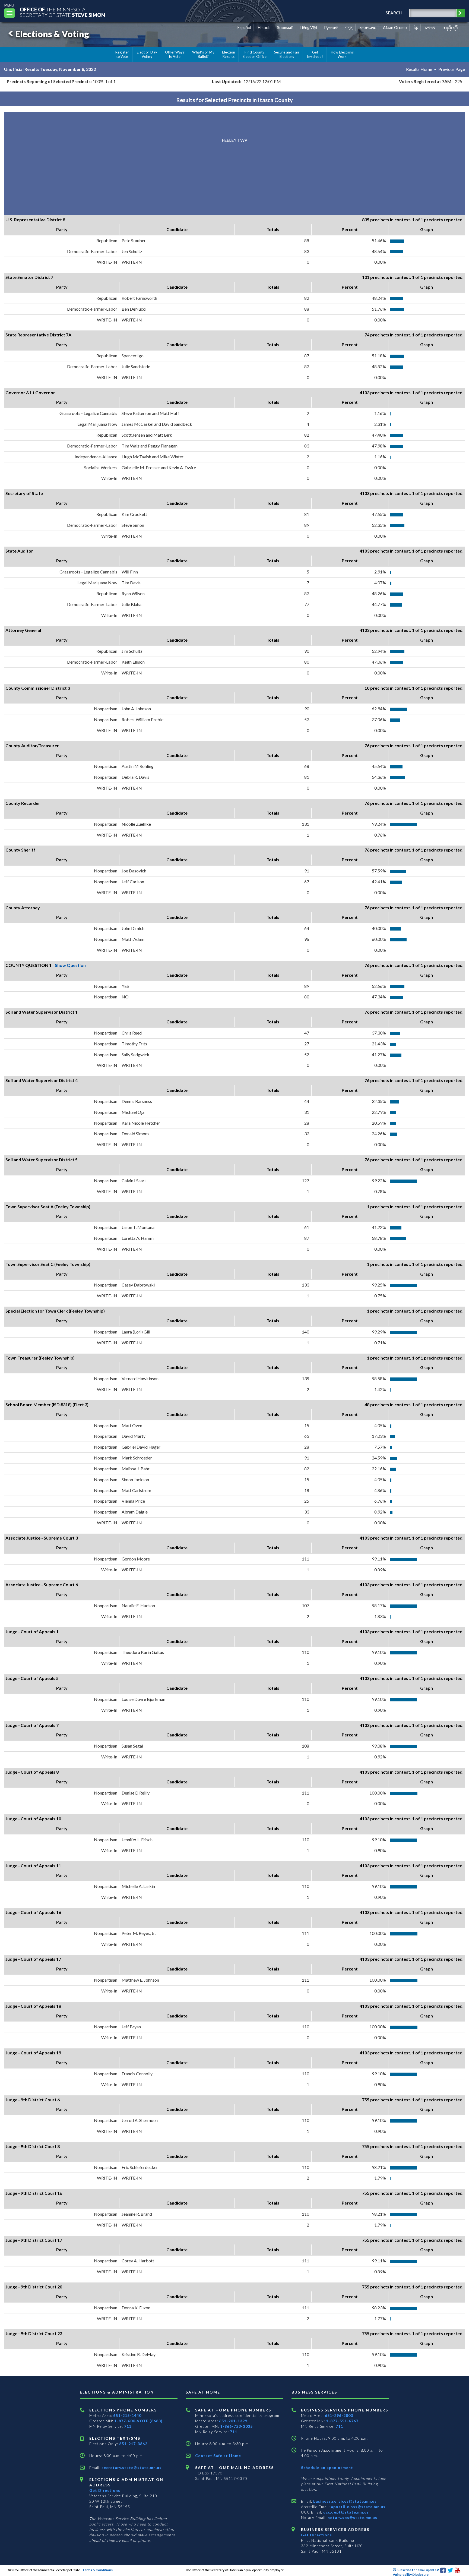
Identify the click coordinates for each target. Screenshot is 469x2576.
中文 (349, 28)
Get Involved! (315, 54)
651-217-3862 (133, 2444)
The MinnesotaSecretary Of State (62, 12)
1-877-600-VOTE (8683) (138, 2421)
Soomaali (285, 28)
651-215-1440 (127, 2415)
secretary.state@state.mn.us (131, 2468)
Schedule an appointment (327, 2468)
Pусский (331, 28)
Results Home (419, 69)
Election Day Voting (147, 54)
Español (244, 28)
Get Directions (105, 2490)
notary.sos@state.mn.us (352, 2517)
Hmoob (264, 28)
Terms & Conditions (97, 2570)
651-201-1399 (233, 2421)
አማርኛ (430, 28)
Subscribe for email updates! (418, 2570)
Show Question (70, 965)
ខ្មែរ (416, 28)
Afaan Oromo (395, 28)
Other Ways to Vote (175, 54)
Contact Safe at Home (218, 2456)
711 (128, 2426)
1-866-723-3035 (236, 2426)
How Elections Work (342, 54)
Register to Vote (122, 54)
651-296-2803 (339, 2415)
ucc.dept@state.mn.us (346, 2512)
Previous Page (452, 69)
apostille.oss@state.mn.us (358, 2507)
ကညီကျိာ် (450, 28)
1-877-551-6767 (342, 2421)
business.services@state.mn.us (344, 2501)
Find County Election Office (255, 54)
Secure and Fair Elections (287, 54)
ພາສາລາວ (368, 28)
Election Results (229, 54)
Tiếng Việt (308, 28)
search (394, 13)
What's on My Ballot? (203, 54)
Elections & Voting (52, 34)
